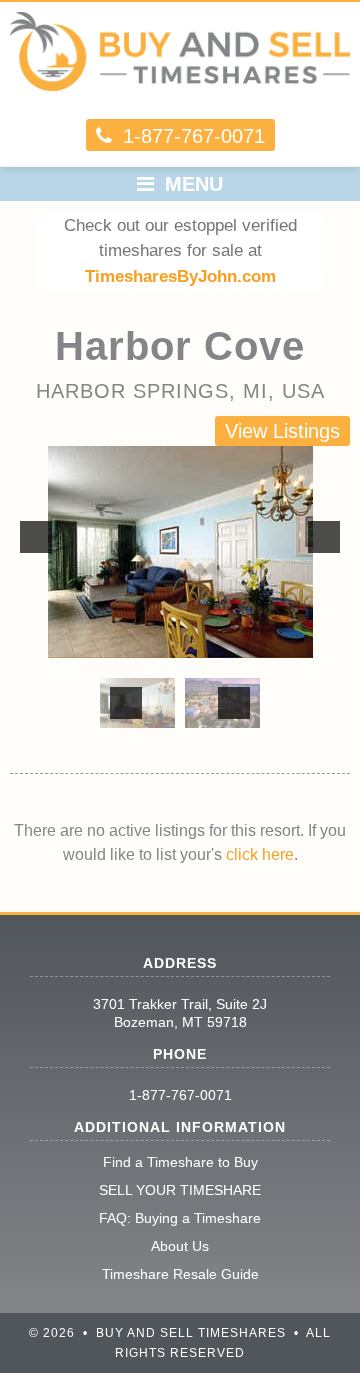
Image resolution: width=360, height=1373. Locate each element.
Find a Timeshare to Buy (180, 1162)
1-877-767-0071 (180, 1095)
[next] (324, 537)
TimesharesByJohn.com (180, 276)
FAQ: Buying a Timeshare (180, 1218)
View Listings (282, 431)
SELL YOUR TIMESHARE (180, 1190)
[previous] (36, 537)
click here (260, 854)
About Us (180, 1246)
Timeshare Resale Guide (180, 1274)
